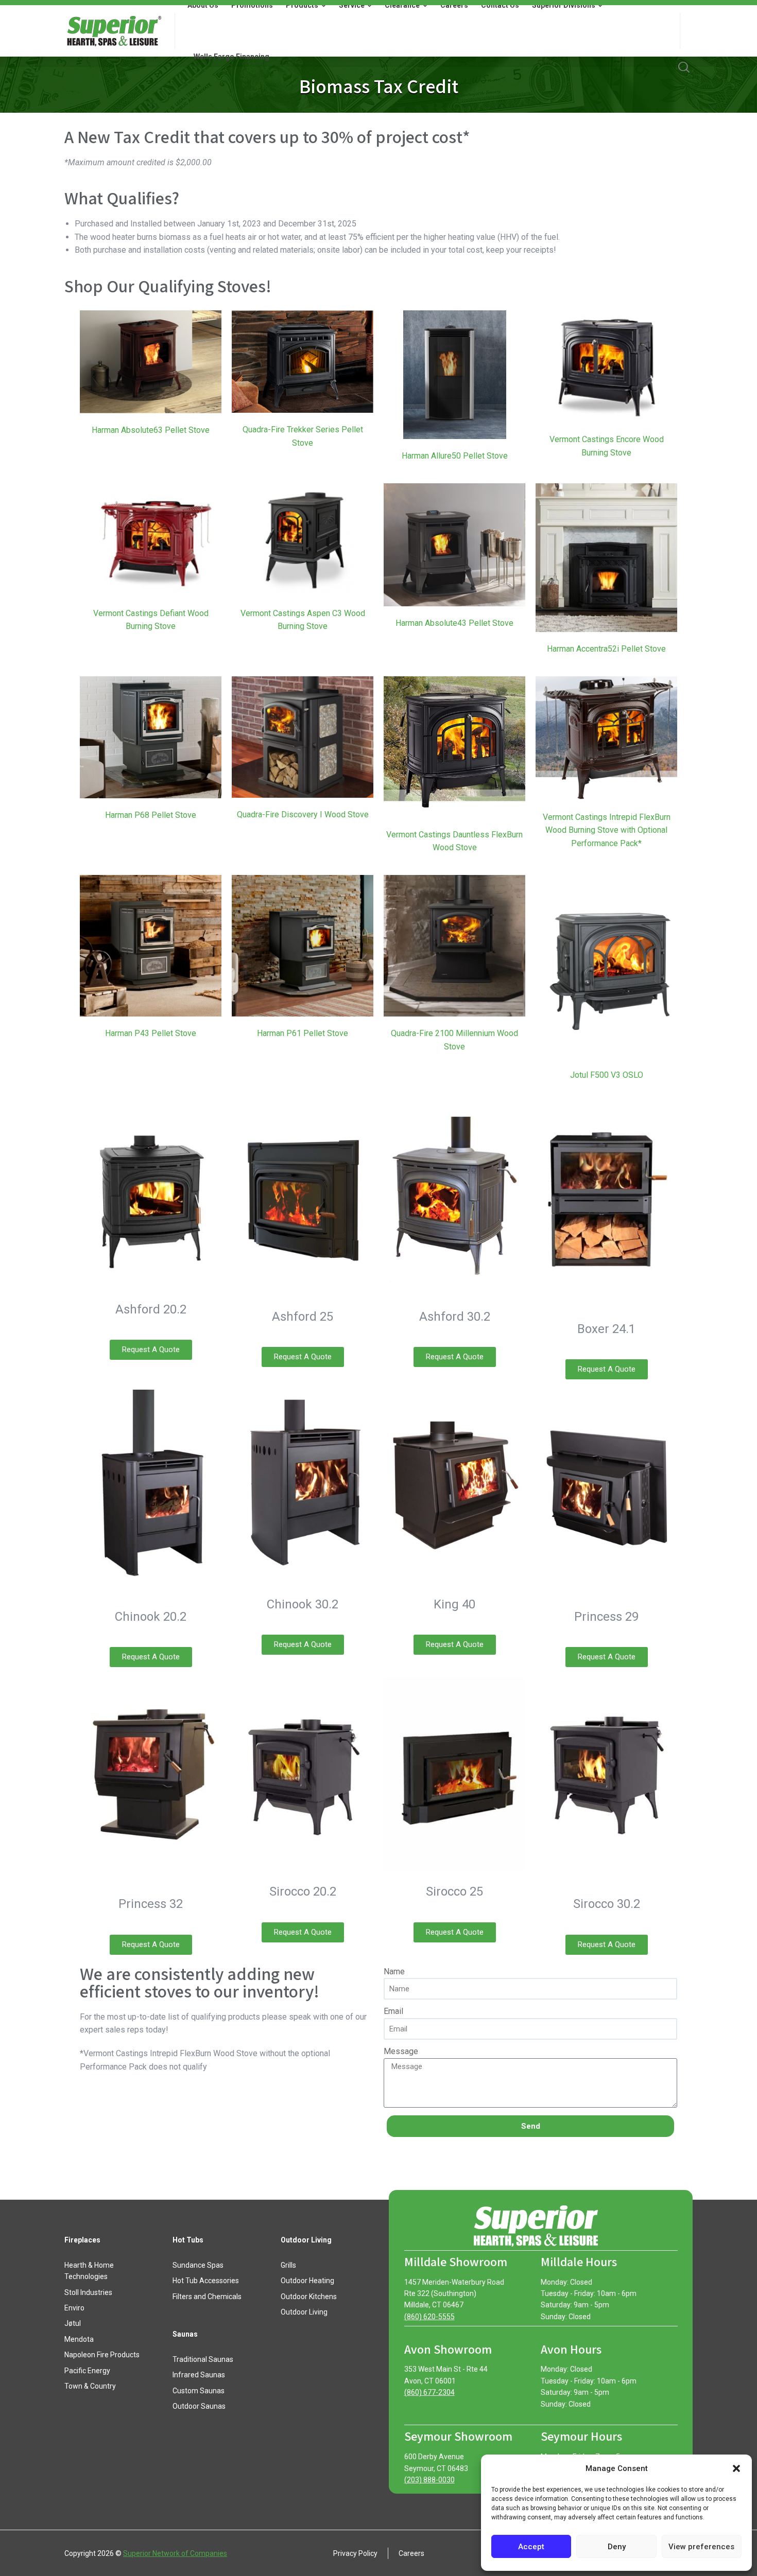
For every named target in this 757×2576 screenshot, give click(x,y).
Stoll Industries (88, 2292)
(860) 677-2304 (429, 2392)
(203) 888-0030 (429, 2480)
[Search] (684, 67)
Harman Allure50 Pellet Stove (455, 456)
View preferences (701, 2547)
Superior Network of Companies (175, 2553)
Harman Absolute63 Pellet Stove (151, 430)
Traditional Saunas (203, 2359)
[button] (736, 2468)
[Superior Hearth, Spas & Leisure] (113, 31)
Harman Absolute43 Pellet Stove (454, 623)
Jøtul (73, 2323)
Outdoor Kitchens (309, 2297)
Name (394, 1972)
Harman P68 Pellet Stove (151, 815)
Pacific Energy (87, 2371)
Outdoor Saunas (199, 2406)
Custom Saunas (199, 2391)
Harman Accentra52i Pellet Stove (606, 649)
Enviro (74, 2308)
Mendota (79, 2339)
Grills (288, 2265)
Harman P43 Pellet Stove (151, 1033)
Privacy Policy (355, 2553)
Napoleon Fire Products (102, 2355)
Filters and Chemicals (207, 2297)
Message (401, 2051)
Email (393, 2011)
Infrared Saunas (199, 2375)
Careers (411, 2553)
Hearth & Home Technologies (89, 2271)
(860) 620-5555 (429, 2317)
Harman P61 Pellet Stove (303, 1033)
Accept (531, 2547)
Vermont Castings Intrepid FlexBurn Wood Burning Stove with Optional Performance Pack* (607, 830)
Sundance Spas (198, 2265)
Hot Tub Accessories (206, 2281)
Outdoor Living (304, 2312)
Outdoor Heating (307, 2281)
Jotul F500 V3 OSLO (607, 1075)
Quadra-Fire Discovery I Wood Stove (303, 814)
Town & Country (90, 2386)
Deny (617, 2547)
